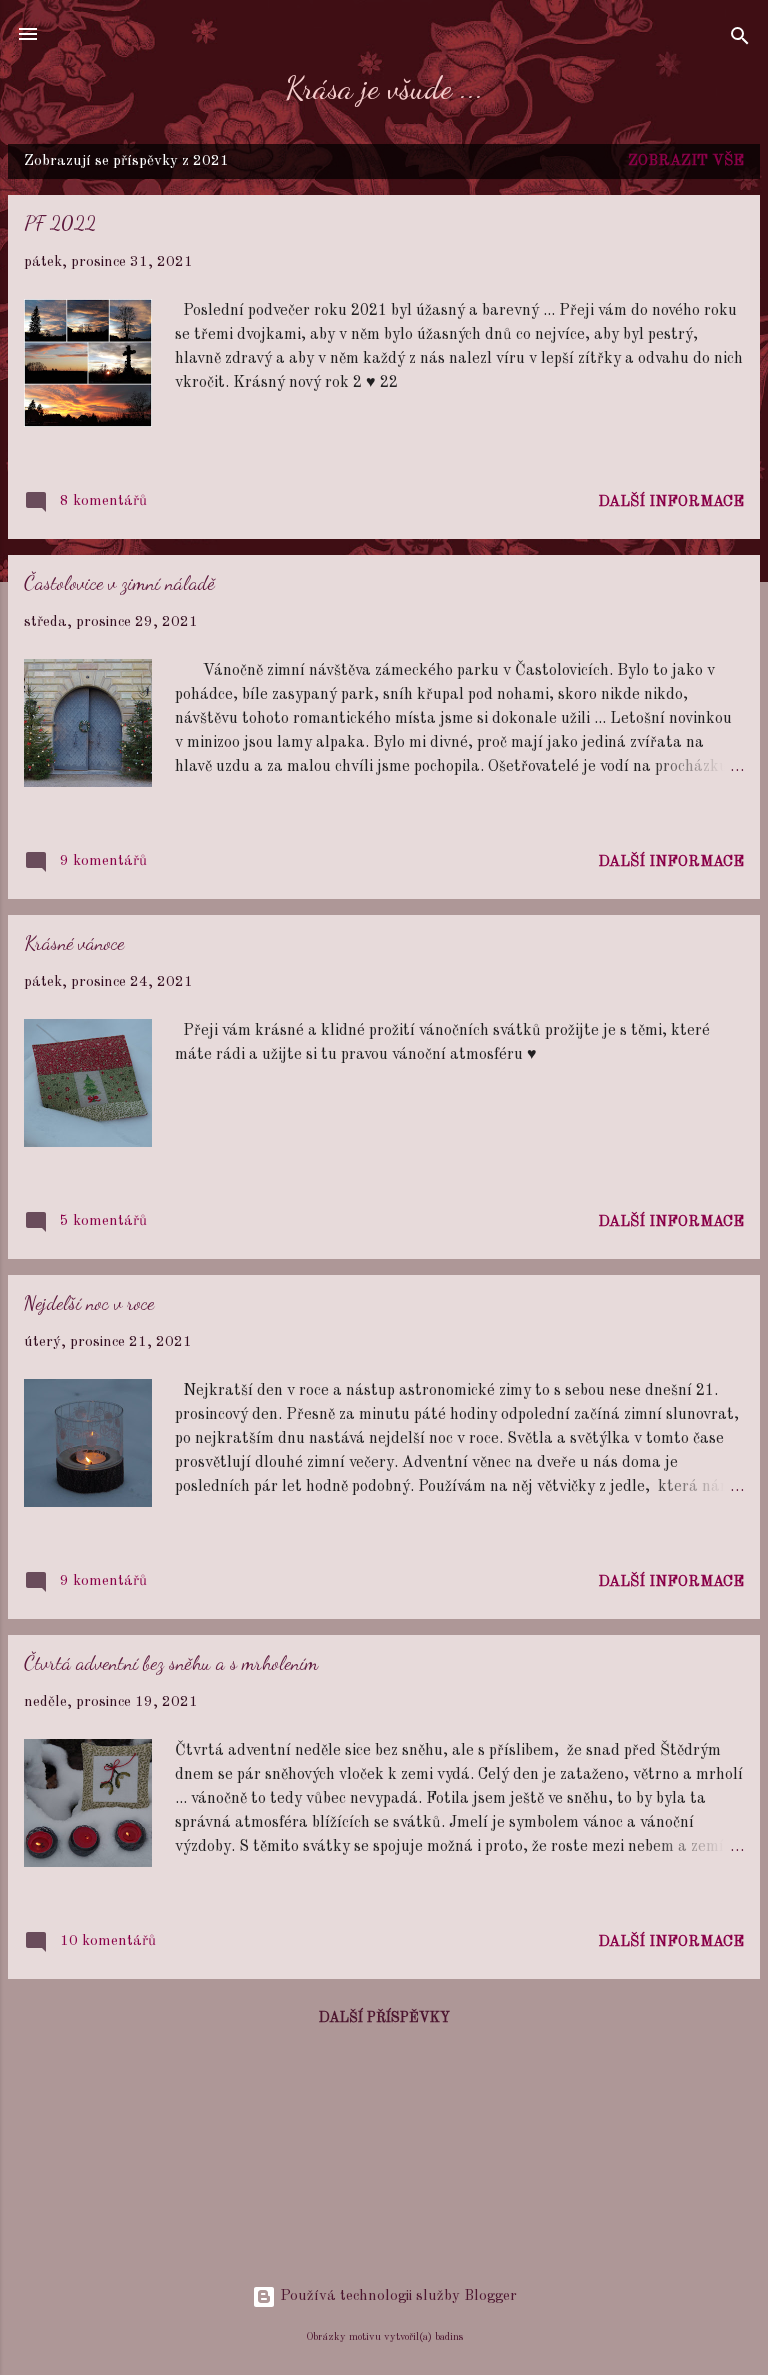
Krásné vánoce (74, 943)
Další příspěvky (384, 2018)
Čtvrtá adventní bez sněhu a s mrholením (171, 1663)
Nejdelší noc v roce (89, 1303)
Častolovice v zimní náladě (119, 583)
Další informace (671, 502)
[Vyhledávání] (740, 40)
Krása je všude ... (384, 88)
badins (449, 2337)
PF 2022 (60, 223)
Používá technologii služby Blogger (396, 2296)
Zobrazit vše (686, 161)
